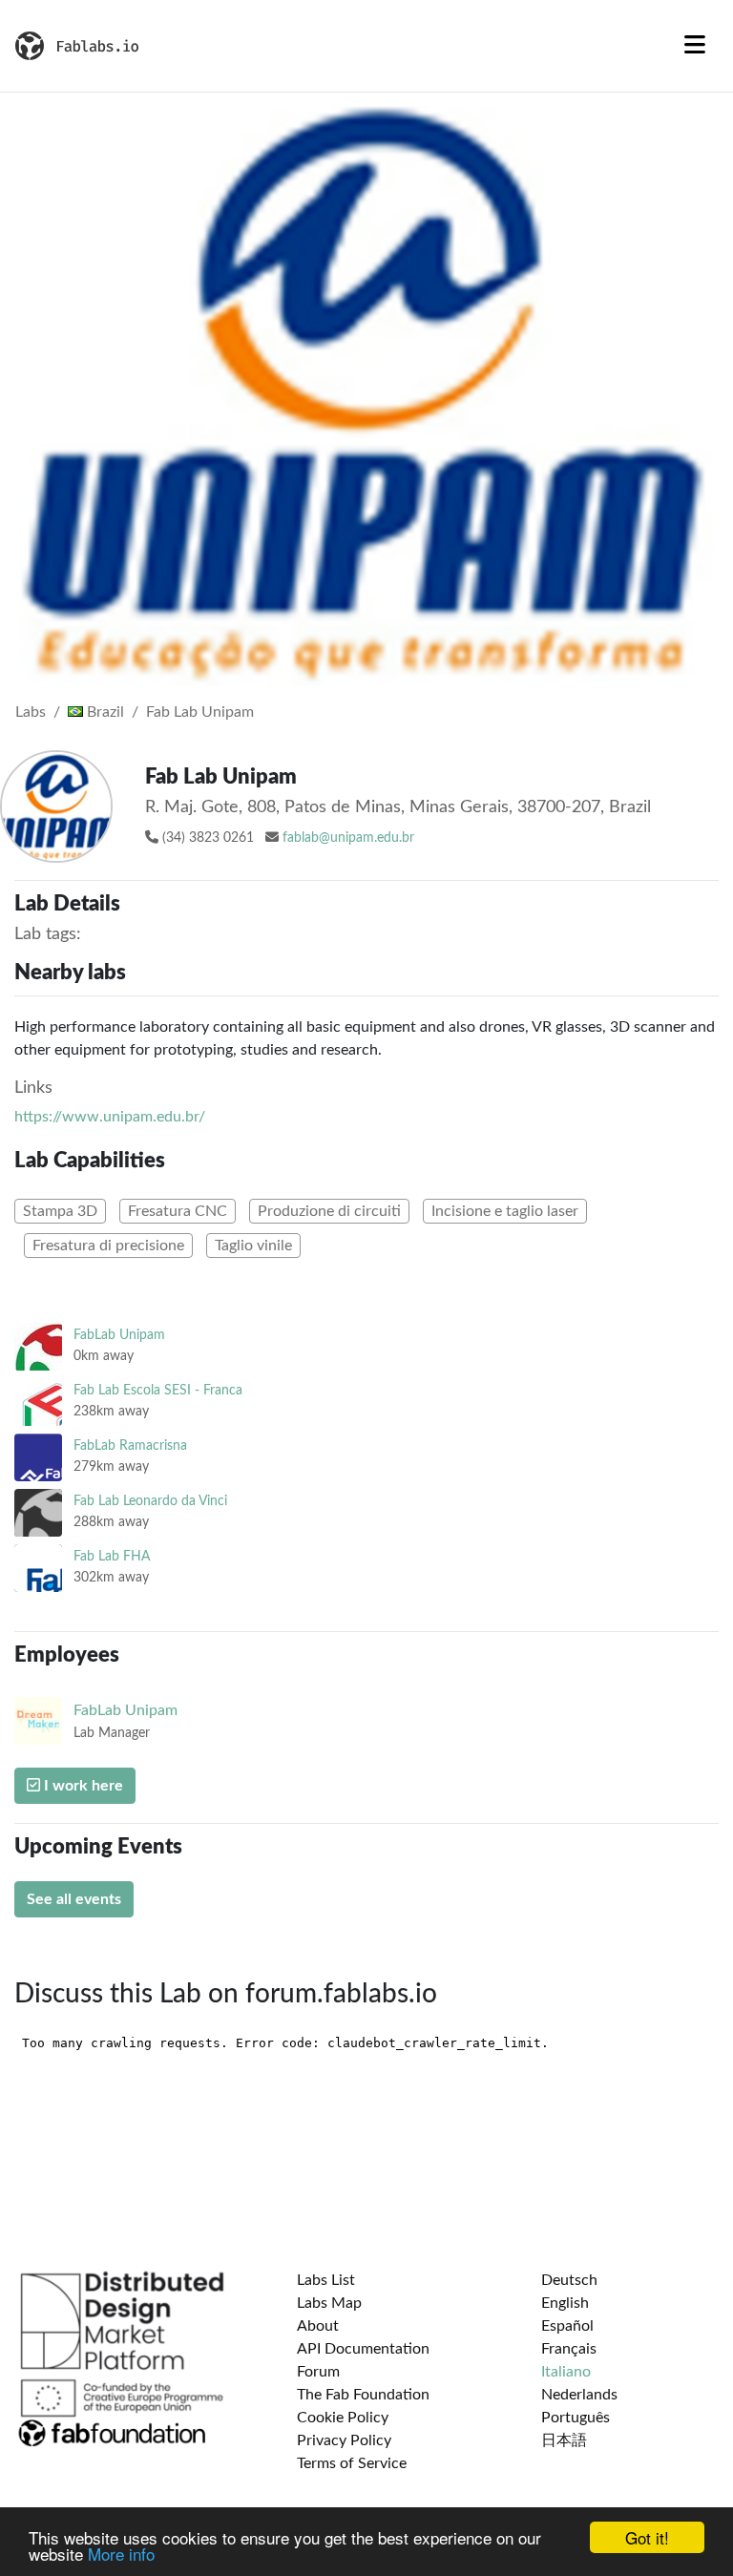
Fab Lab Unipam (200, 712)
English (565, 2303)
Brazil (104, 712)
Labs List (326, 2280)
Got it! (647, 2537)
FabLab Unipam (119, 1335)
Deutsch (569, 2280)
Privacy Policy (344, 2440)
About (318, 2326)
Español (567, 2326)
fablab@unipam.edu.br (348, 838)
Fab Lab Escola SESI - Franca (158, 1390)
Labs (31, 712)
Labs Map (329, 2303)
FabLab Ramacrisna (130, 1445)
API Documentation (363, 2349)
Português (576, 2418)
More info (121, 2554)
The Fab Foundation (363, 2395)
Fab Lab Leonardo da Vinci (150, 1501)
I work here (82, 1786)
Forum (318, 2372)
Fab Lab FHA (112, 1556)
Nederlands (579, 2395)
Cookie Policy (343, 2418)
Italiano (566, 2372)
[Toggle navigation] (695, 46)
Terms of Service (352, 2463)
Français (569, 2349)
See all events (74, 1899)
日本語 (564, 2440)
